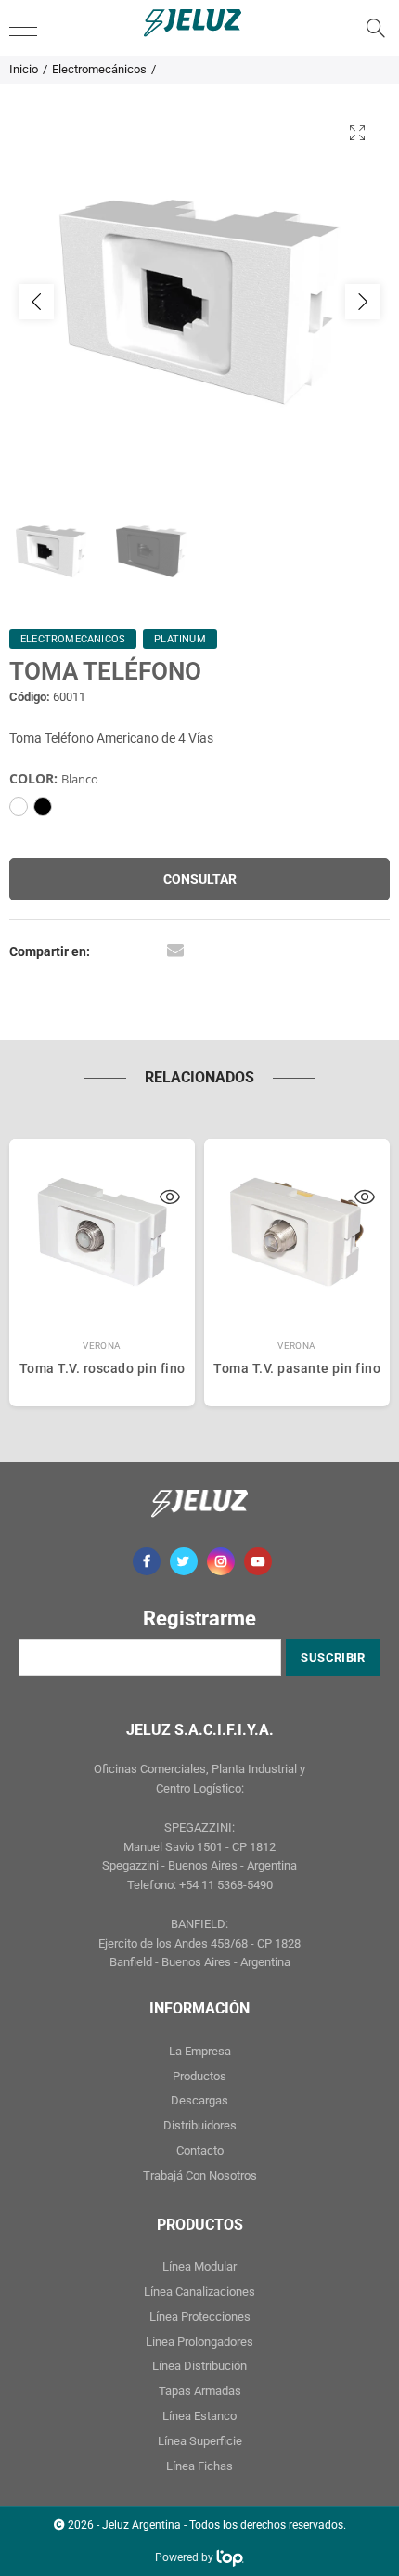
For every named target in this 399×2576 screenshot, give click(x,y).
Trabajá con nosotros (200, 2175)
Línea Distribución (199, 2366)
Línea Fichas (199, 2466)
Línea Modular (199, 2266)
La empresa (200, 2051)
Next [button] (363, 302)
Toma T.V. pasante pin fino (297, 1368)
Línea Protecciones (200, 2317)
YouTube (258, 1561)
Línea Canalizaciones (199, 2291)
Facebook (147, 1561)
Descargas (199, 2100)
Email (175, 950)
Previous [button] (36, 302)
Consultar (200, 879)
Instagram (221, 1561)
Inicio (24, 69)
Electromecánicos (99, 69)
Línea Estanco (199, 2416)
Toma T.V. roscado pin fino (103, 1368)
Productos (199, 2076)
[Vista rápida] (170, 1199)
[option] (199, 302)
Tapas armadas (200, 2391)
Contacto (200, 2150)
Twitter (184, 1561)
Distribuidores (200, 2125)
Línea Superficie (200, 2441)
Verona (102, 1346)
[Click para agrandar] (357, 132)
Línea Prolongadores (199, 2342)
